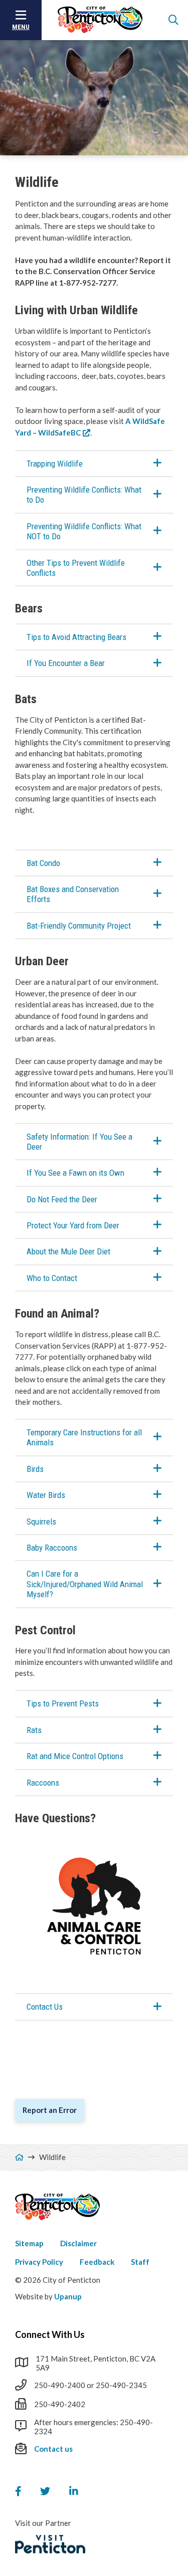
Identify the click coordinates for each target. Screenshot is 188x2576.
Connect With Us (50, 2334)
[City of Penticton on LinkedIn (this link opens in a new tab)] (74, 2491)
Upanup (68, 2296)
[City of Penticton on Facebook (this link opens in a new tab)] (18, 2491)
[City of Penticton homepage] (100, 20)
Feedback (97, 2262)
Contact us (53, 2449)
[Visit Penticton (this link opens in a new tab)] (50, 2544)
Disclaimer (78, 2243)
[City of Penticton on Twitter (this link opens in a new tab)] (45, 2491)
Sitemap (29, 2243)
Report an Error (50, 2110)
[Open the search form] (173, 20)
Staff (140, 2262)
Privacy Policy (39, 2262)
